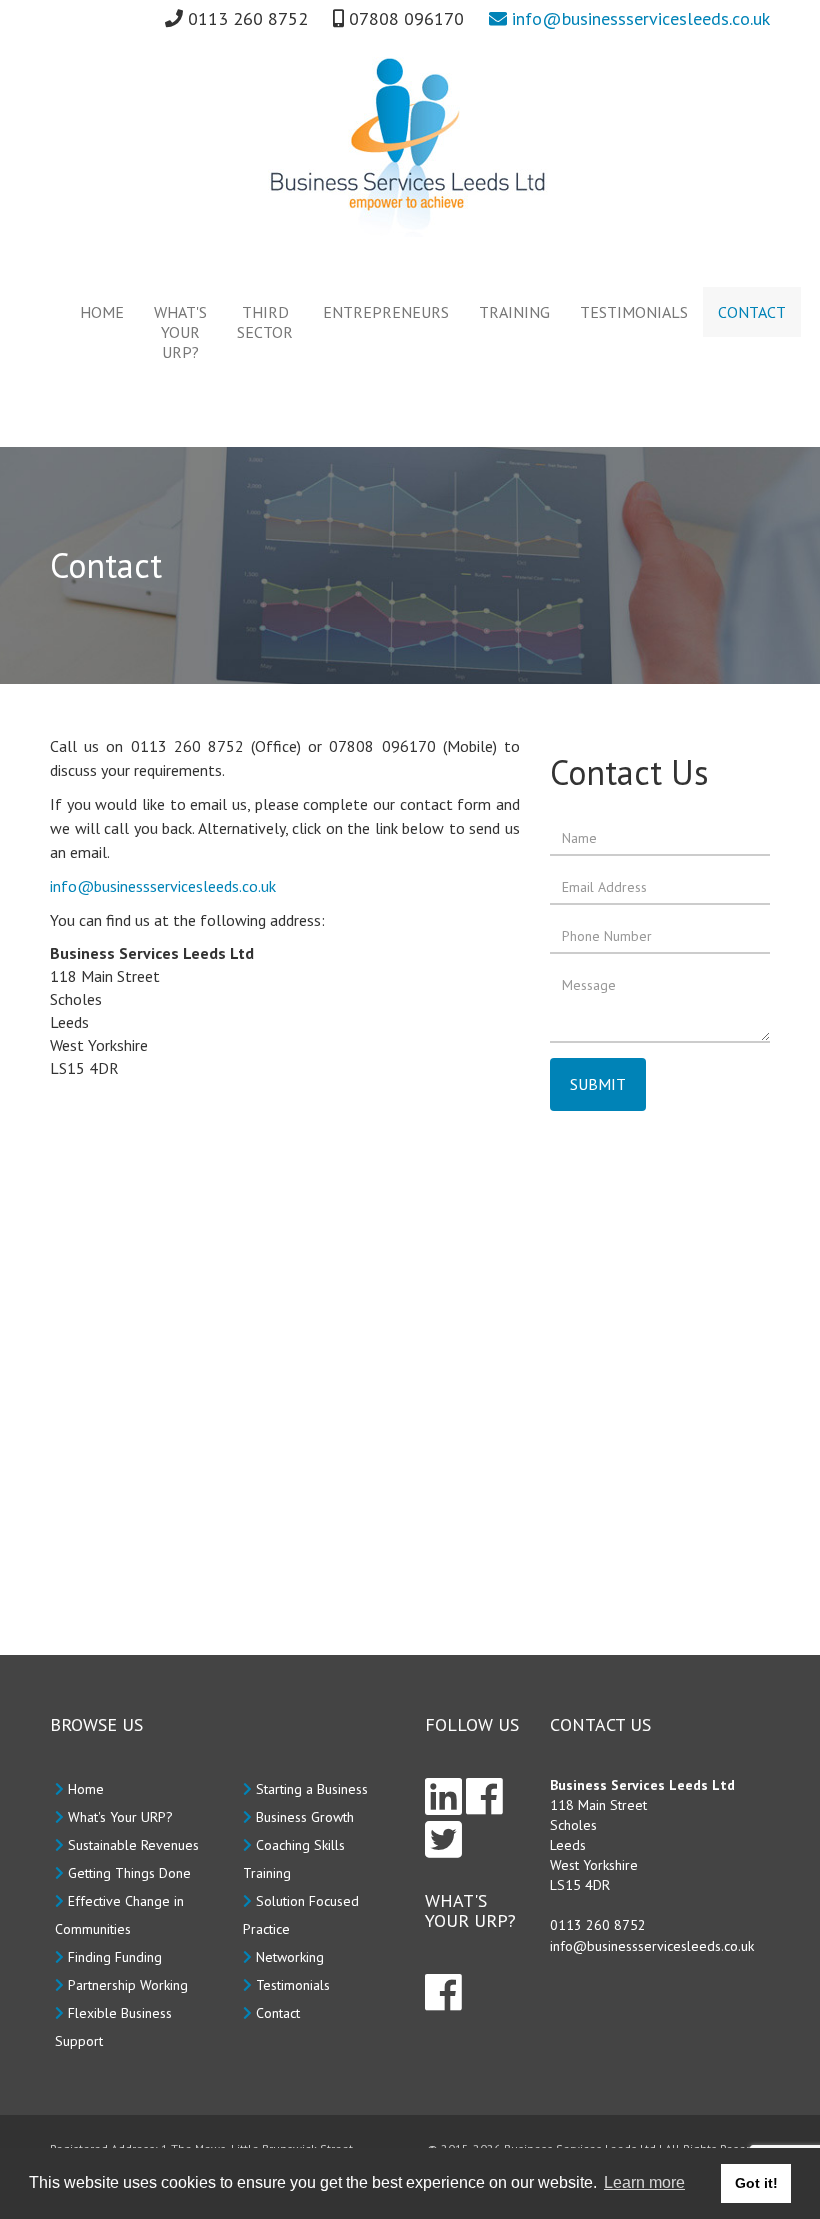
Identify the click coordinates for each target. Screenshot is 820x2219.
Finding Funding (115, 1957)
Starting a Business (312, 1789)
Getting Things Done (129, 1873)
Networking (290, 1957)
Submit (598, 1084)
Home (102, 312)
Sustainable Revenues (133, 1845)
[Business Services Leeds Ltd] (410, 147)
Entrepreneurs (386, 312)
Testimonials (634, 312)
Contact (752, 312)
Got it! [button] (756, 2183)
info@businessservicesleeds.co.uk (638, 18)
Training (514, 312)
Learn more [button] (644, 2182)
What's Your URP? (180, 332)
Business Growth (305, 1817)
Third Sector (265, 322)
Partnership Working (128, 1985)
